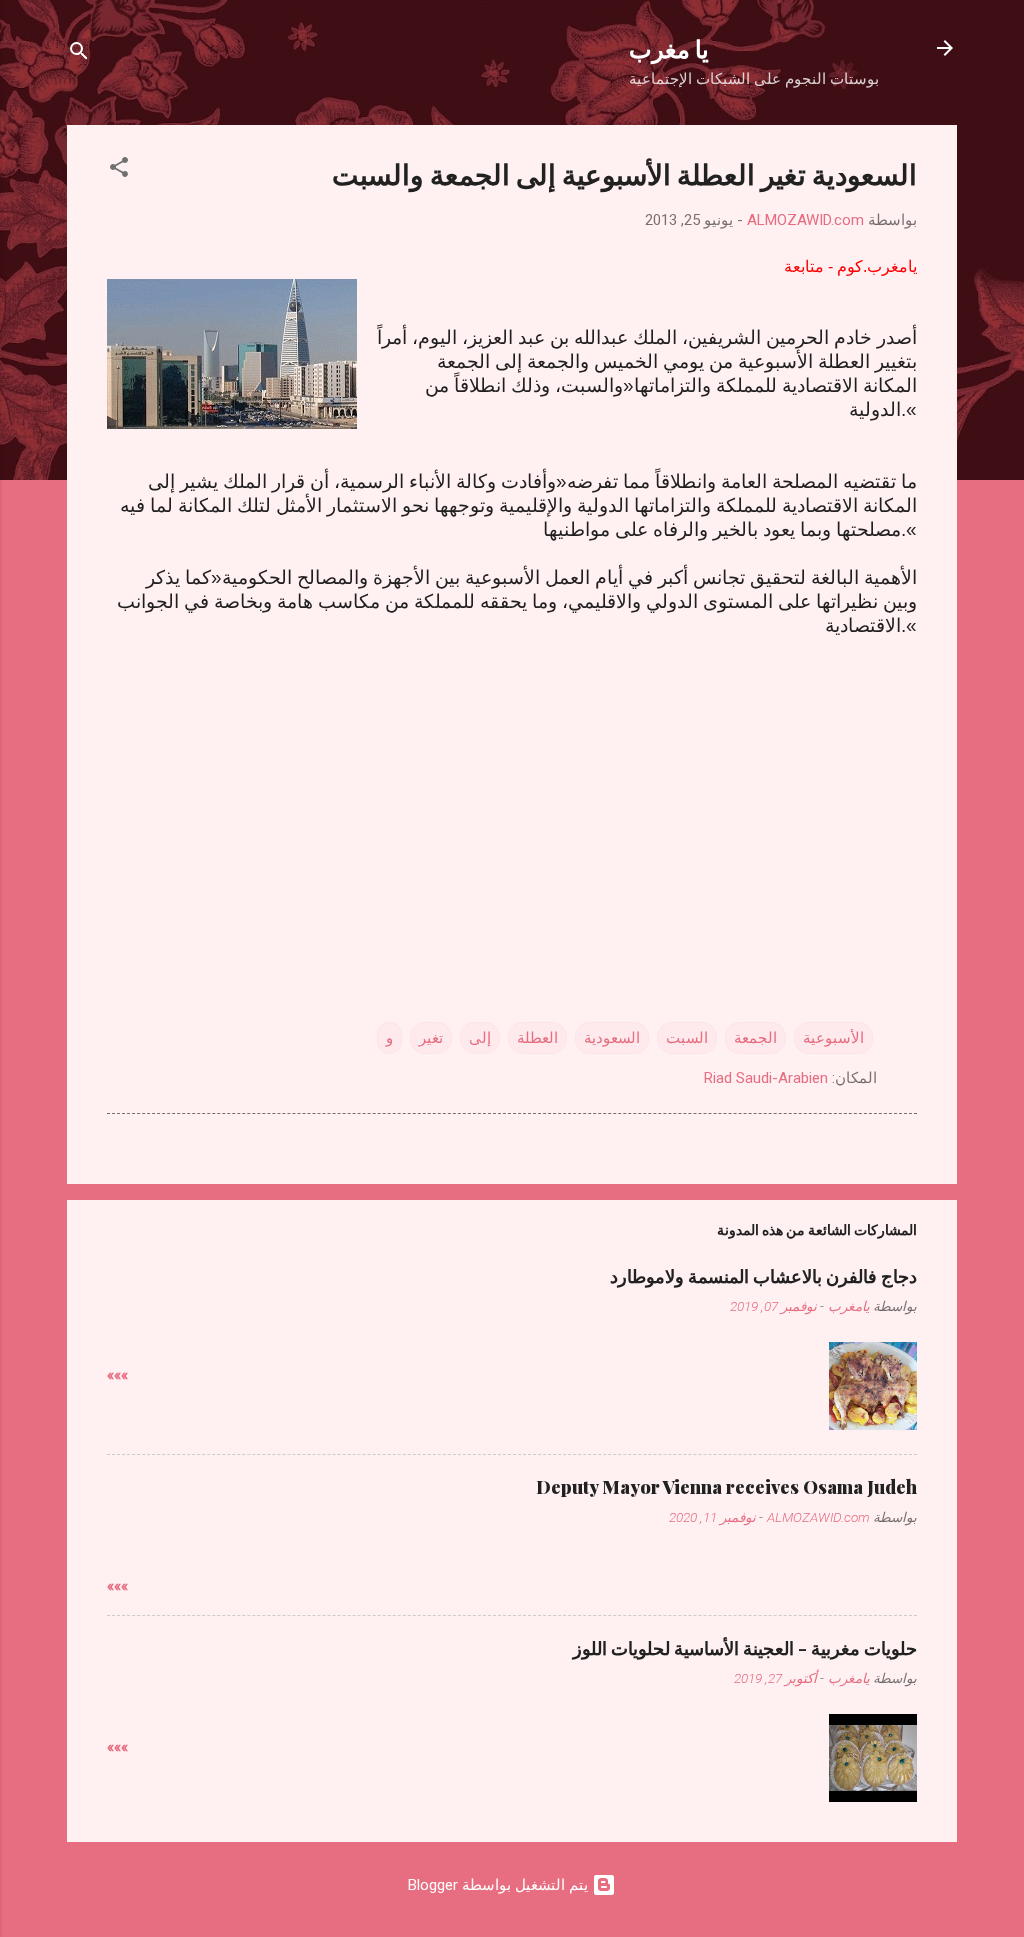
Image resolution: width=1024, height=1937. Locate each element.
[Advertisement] (512, 794)
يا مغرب (669, 48)
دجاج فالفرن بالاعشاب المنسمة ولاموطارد (763, 1276)
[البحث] (79, 54)
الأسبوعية (833, 1038)
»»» (117, 1375)
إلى (480, 1038)
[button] (119, 170)
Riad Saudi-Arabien (766, 1078)
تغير (431, 1038)
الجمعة (755, 1038)
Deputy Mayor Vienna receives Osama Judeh (726, 1487)
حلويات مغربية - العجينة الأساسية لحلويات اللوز (745, 1648)
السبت (687, 1038)
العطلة (537, 1038)
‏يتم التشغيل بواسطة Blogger (500, 1885)
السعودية (612, 1038)
